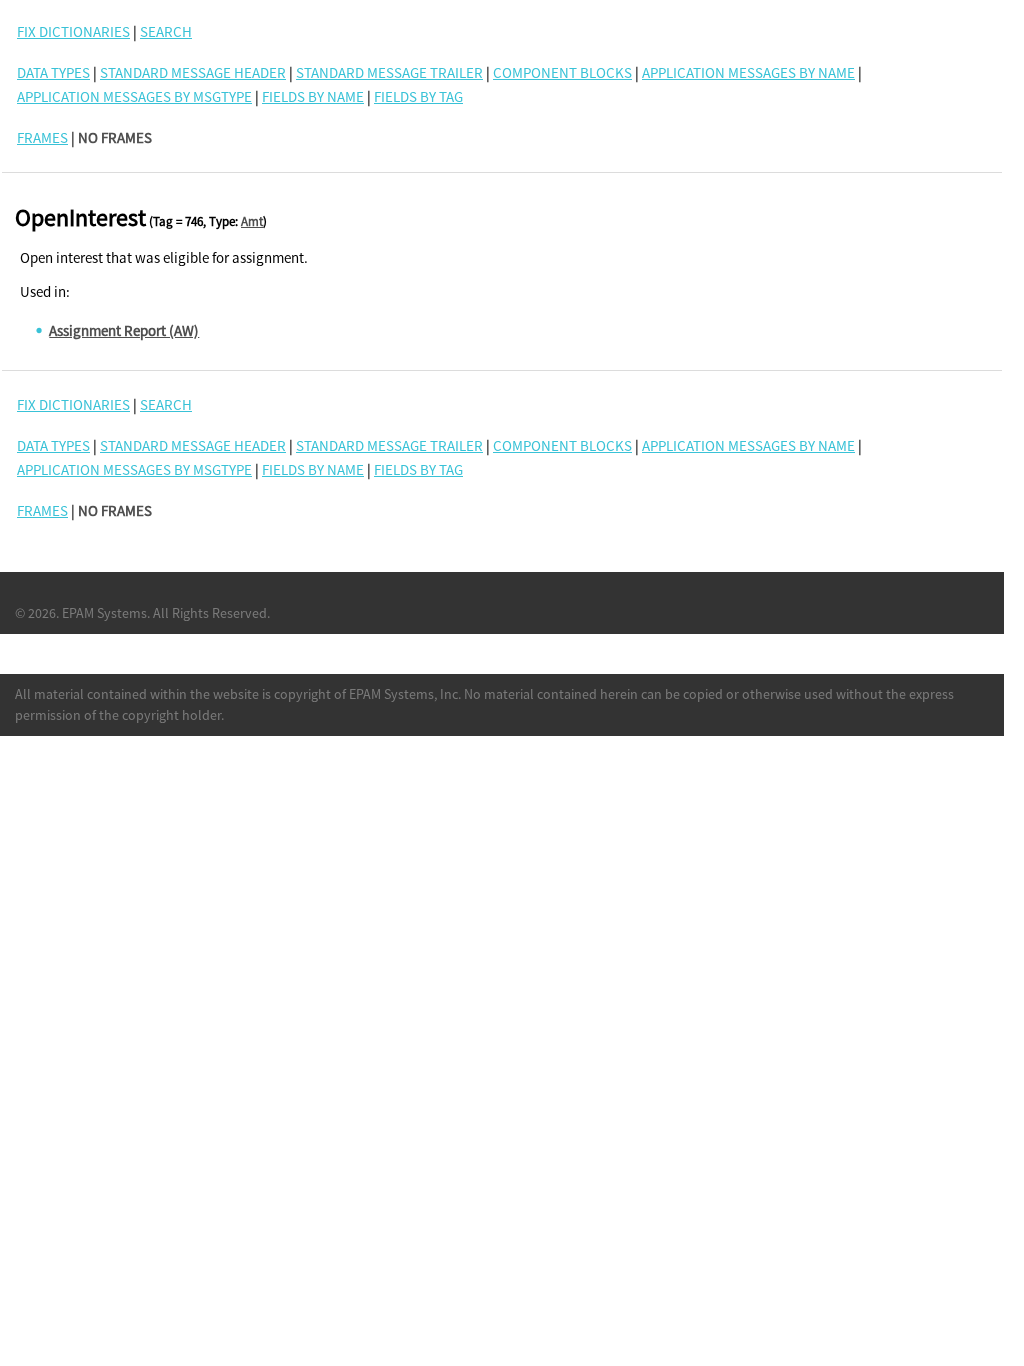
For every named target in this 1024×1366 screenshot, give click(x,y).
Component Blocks (562, 72)
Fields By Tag (418, 96)
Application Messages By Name (748, 72)
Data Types (53, 72)
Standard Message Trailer (389, 72)
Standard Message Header (193, 72)
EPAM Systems (104, 613)
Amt (252, 221)
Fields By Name (313, 96)
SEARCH (166, 31)
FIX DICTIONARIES (73, 31)
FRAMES (42, 137)
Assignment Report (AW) (124, 330)
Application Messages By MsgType (134, 96)
